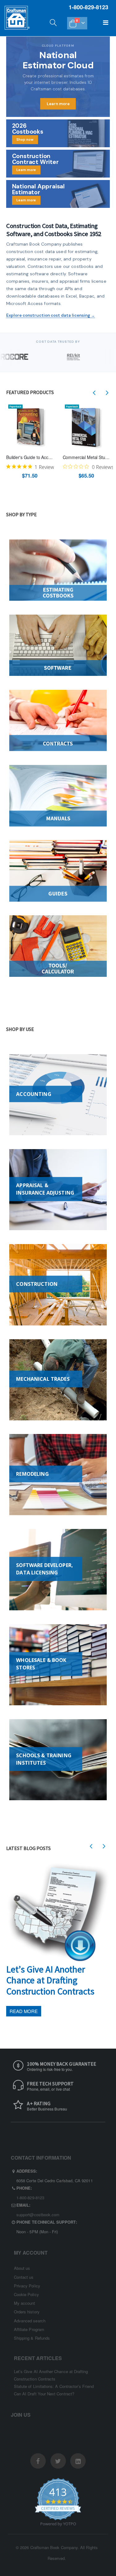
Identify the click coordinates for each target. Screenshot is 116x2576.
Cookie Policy (26, 2294)
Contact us (24, 2277)
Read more (24, 2011)
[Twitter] (58, 2461)
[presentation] (94, 393)
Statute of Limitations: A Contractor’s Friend (54, 2386)
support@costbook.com (38, 2215)
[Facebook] (38, 2461)
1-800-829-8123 (30, 2198)
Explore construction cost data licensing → (51, 315)
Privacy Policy (27, 2286)
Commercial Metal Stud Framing (86, 457)
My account (25, 2303)
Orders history (27, 2312)
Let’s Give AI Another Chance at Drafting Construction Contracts (50, 1980)
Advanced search (30, 2321)
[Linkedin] (78, 2461)
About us (22, 2268)
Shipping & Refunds (32, 2338)
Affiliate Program (29, 2329)
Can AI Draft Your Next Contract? (44, 2394)
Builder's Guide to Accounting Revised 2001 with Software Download (30, 457)
